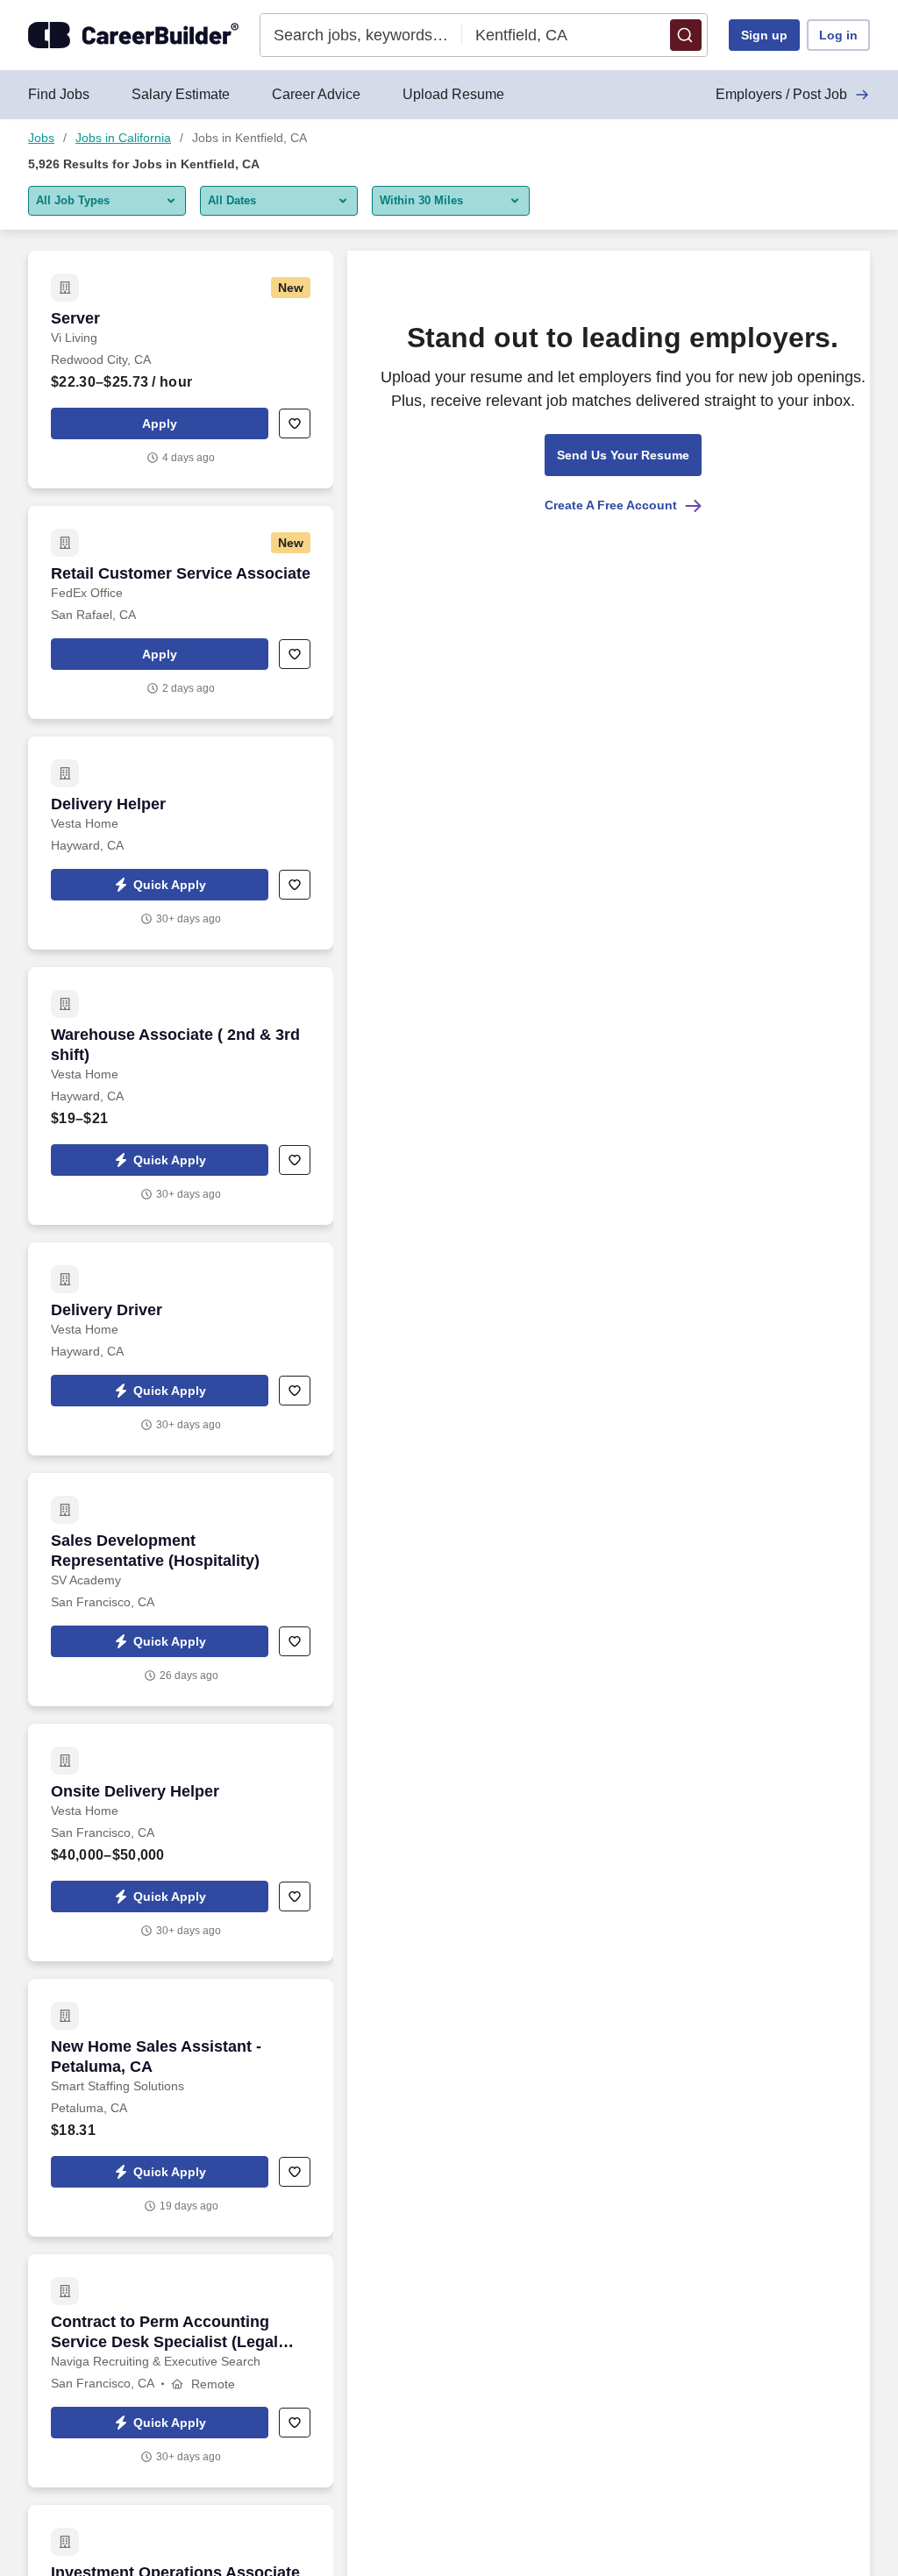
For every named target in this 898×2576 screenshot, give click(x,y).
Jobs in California (123, 138)
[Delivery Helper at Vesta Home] (181, 843)
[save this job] (295, 423)
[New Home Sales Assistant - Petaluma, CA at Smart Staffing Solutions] (181, 2108)
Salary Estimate (181, 94)
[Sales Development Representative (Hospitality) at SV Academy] (181, 1590)
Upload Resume (453, 94)
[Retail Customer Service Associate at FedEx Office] (181, 612)
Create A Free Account (611, 505)
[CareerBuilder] (133, 35)
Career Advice (316, 94)
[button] (686, 35)
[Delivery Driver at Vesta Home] (181, 1349)
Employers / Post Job (781, 94)
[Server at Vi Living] (181, 370)
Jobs (41, 138)
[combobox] (362, 35)
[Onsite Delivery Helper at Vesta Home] (181, 1843)
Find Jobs (59, 94)
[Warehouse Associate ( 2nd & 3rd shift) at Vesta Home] (181, 1096)
